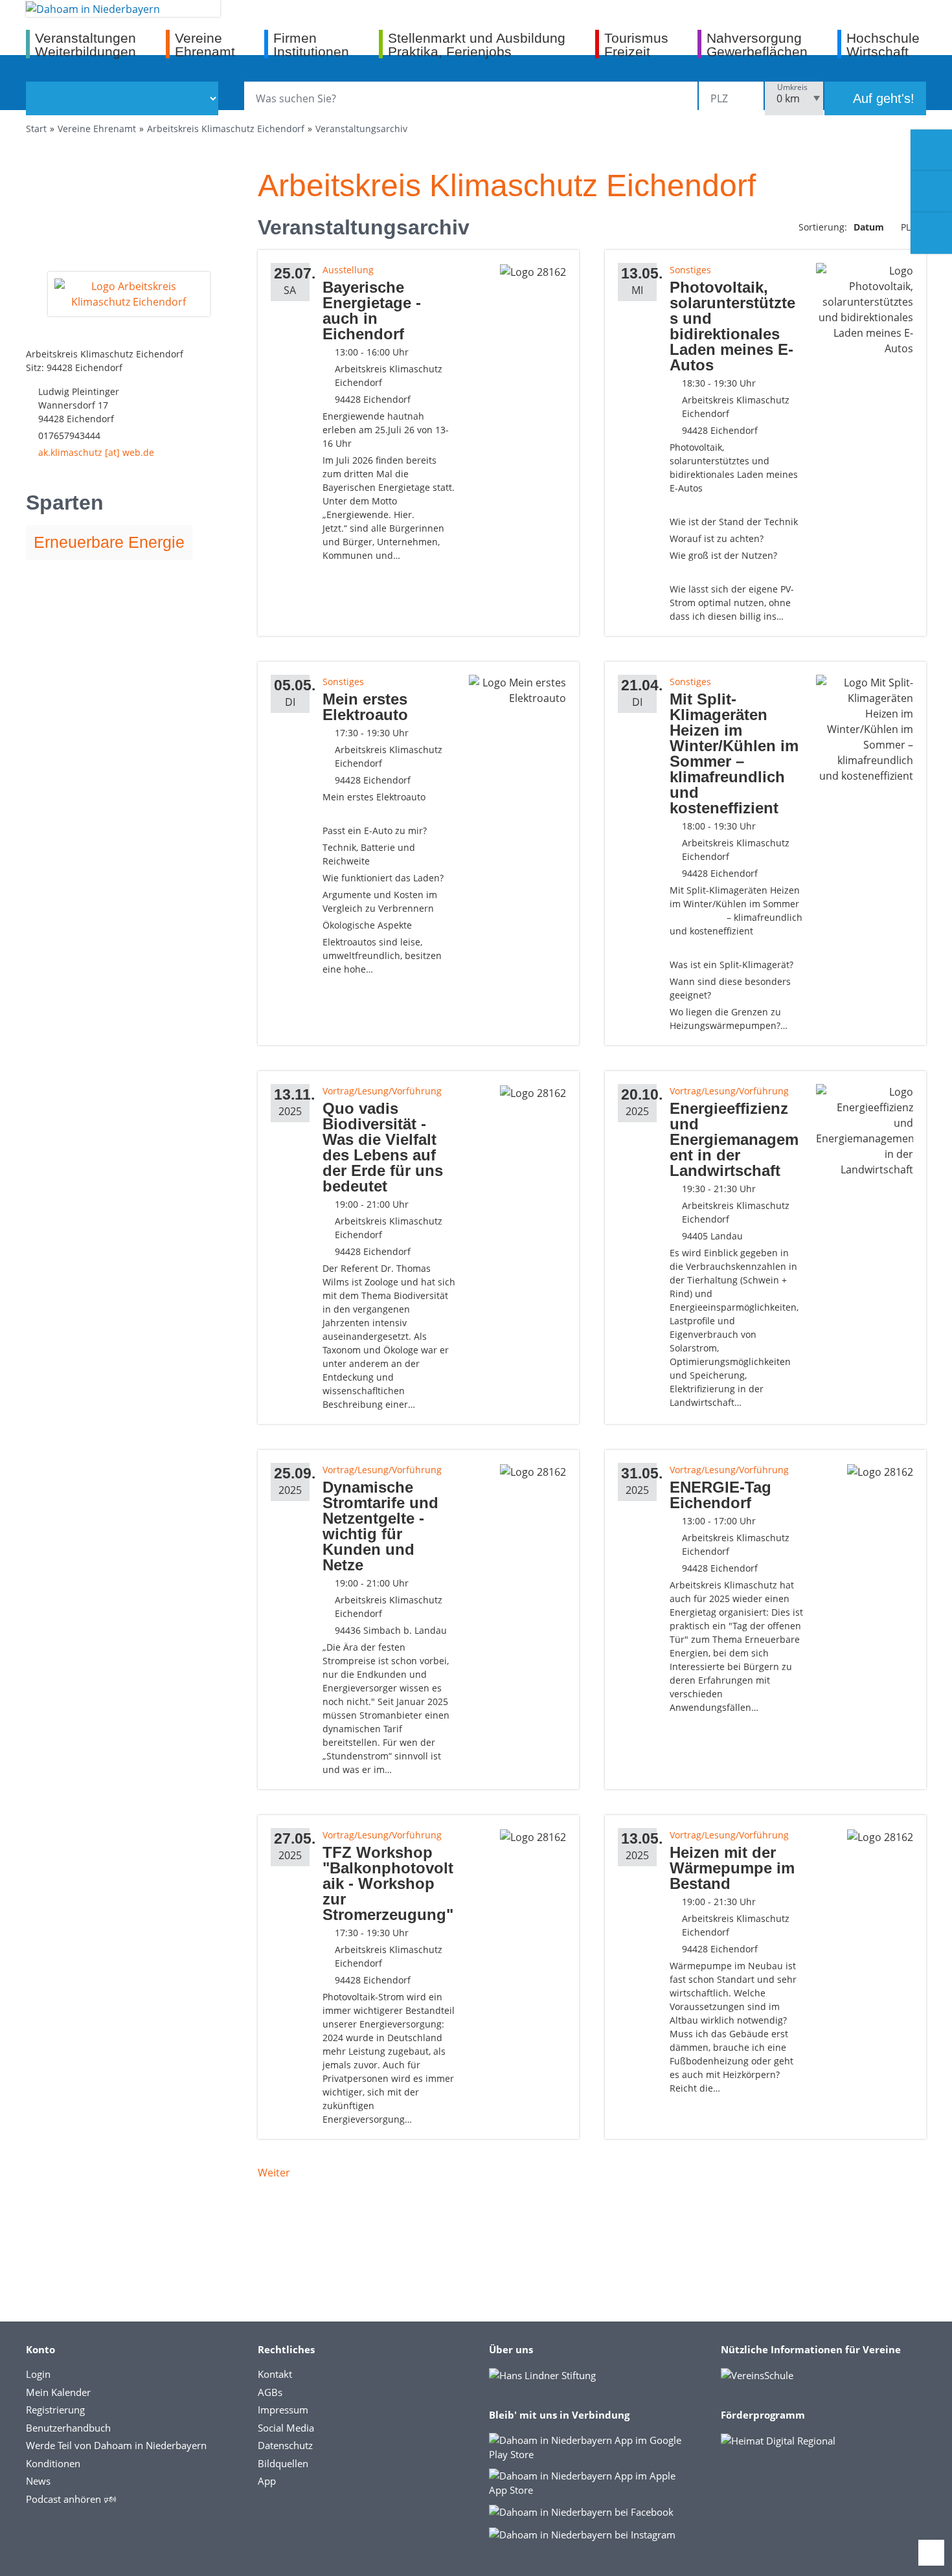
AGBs (270, 2392)
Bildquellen (283, 2463)
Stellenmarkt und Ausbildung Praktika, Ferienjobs (477, 44)
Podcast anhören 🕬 (71, 2499)
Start (36, 129)
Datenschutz (285, 2445)
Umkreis (792, 87)
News (38, 2481)
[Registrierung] (931, 150)
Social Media (286, 2428)
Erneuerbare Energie (109, 542)
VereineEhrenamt (205, 44)
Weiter (274, 2173)
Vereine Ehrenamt (97, 129)
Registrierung (55, 2410)
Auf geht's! (882, 98)
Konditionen (53, 2463)
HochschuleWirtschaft (883, 44)
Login (38, 2374)
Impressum (283, 2410)
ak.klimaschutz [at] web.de (96, 452)
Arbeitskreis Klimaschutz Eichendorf (226, 129)
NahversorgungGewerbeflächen (757, 44)
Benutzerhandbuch (68, 2428)
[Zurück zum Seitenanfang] (931, 2553)
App (267, 2481)
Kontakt (275, 2374)
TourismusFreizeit (636, 44)
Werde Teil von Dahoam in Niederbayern (116, 2445)
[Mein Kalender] (931, 233)
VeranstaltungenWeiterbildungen (85, 44)
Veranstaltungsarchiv (361, 129)
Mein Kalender (58, 2392)
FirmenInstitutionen (311, 44)
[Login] (931, 192)
